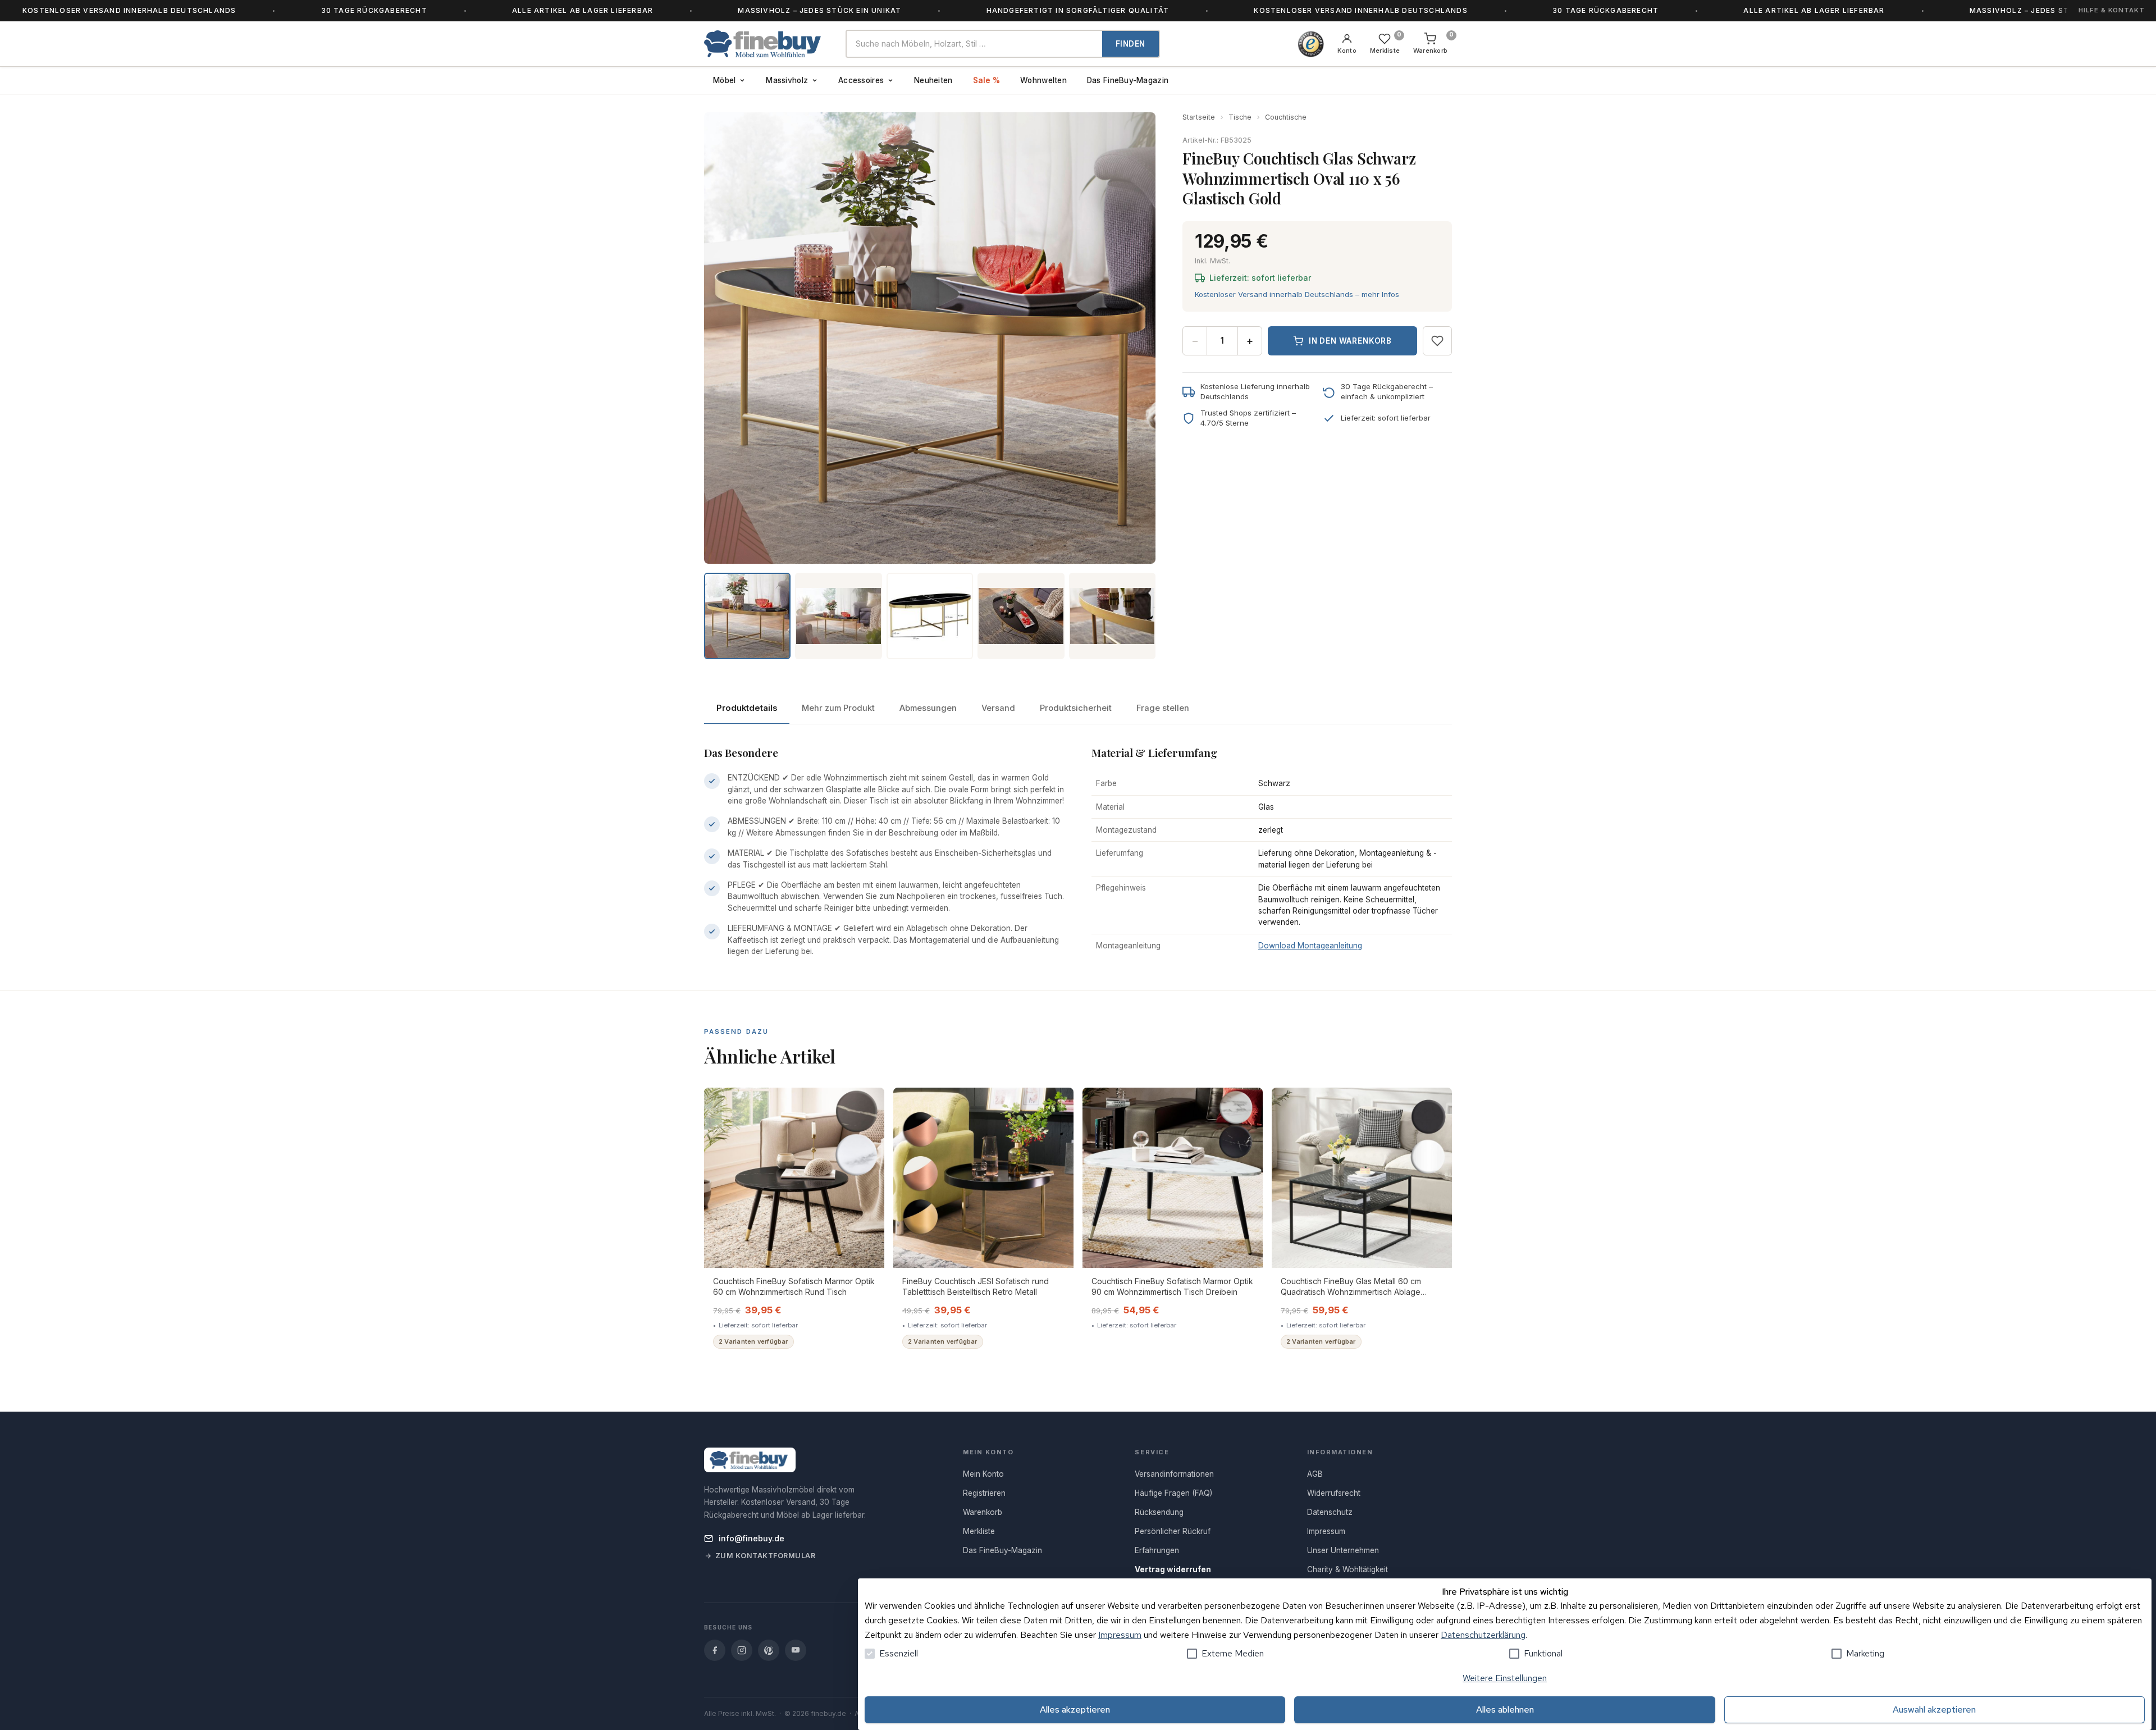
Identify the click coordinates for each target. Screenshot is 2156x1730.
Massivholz (787, 80)
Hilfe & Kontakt (2112, 10)
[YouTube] (796, 1650)
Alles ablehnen (1505, 1710)
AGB (1315, 1474)
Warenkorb (983, 1512)
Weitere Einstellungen (1505, 1678)
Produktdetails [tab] (747, 708)
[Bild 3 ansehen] (930, 616)
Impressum (1120, 1635)
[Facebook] (715, 1650)
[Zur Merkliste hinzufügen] (1437, 341)
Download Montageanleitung (1310, 946)
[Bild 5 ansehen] (1112, 616)
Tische (1240, 117)
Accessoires (861, 80)
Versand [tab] (998, 708)
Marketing (1865, 1653)
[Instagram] (742, 1650)
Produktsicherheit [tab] (1076, 708)
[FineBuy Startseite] (766, 44)
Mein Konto (983, 1474)
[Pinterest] (769, 1650)
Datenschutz (1330, 1512)
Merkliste (979, 1531)
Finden (1130, 44)
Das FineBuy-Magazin (1128, 80)
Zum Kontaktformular (766, 1556)
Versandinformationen (1174, 1474)
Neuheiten (933, 80)
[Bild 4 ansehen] (1021, 616)
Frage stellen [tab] (1163, 708)
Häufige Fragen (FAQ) (1173, 1493)
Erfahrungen (1157, 1550)
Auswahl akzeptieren (1934, 1710)
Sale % (987, 80)
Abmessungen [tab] (928, 708)
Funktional (1543, 1653)
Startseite (1199, 117)
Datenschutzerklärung (1483, 1635)
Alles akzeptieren (1075, 1710)
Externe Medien (1233, 1653)
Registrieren (984, 1493)
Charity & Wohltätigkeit (1347, 1569)
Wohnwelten (1043, 80)
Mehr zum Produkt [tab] (838, 708)
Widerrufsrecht (1334, 1493)
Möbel (724, 80)
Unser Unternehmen (1343, 1550)
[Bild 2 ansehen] (838, 616)
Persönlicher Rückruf (1173, 1531)
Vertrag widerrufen (1173, 1569)
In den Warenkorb (1350, 341)
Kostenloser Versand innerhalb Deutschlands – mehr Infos (1297, 294)
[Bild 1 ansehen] (747, 616)
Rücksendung (1159, 1512)
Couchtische (1286, 117)
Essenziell (899, 1653)
